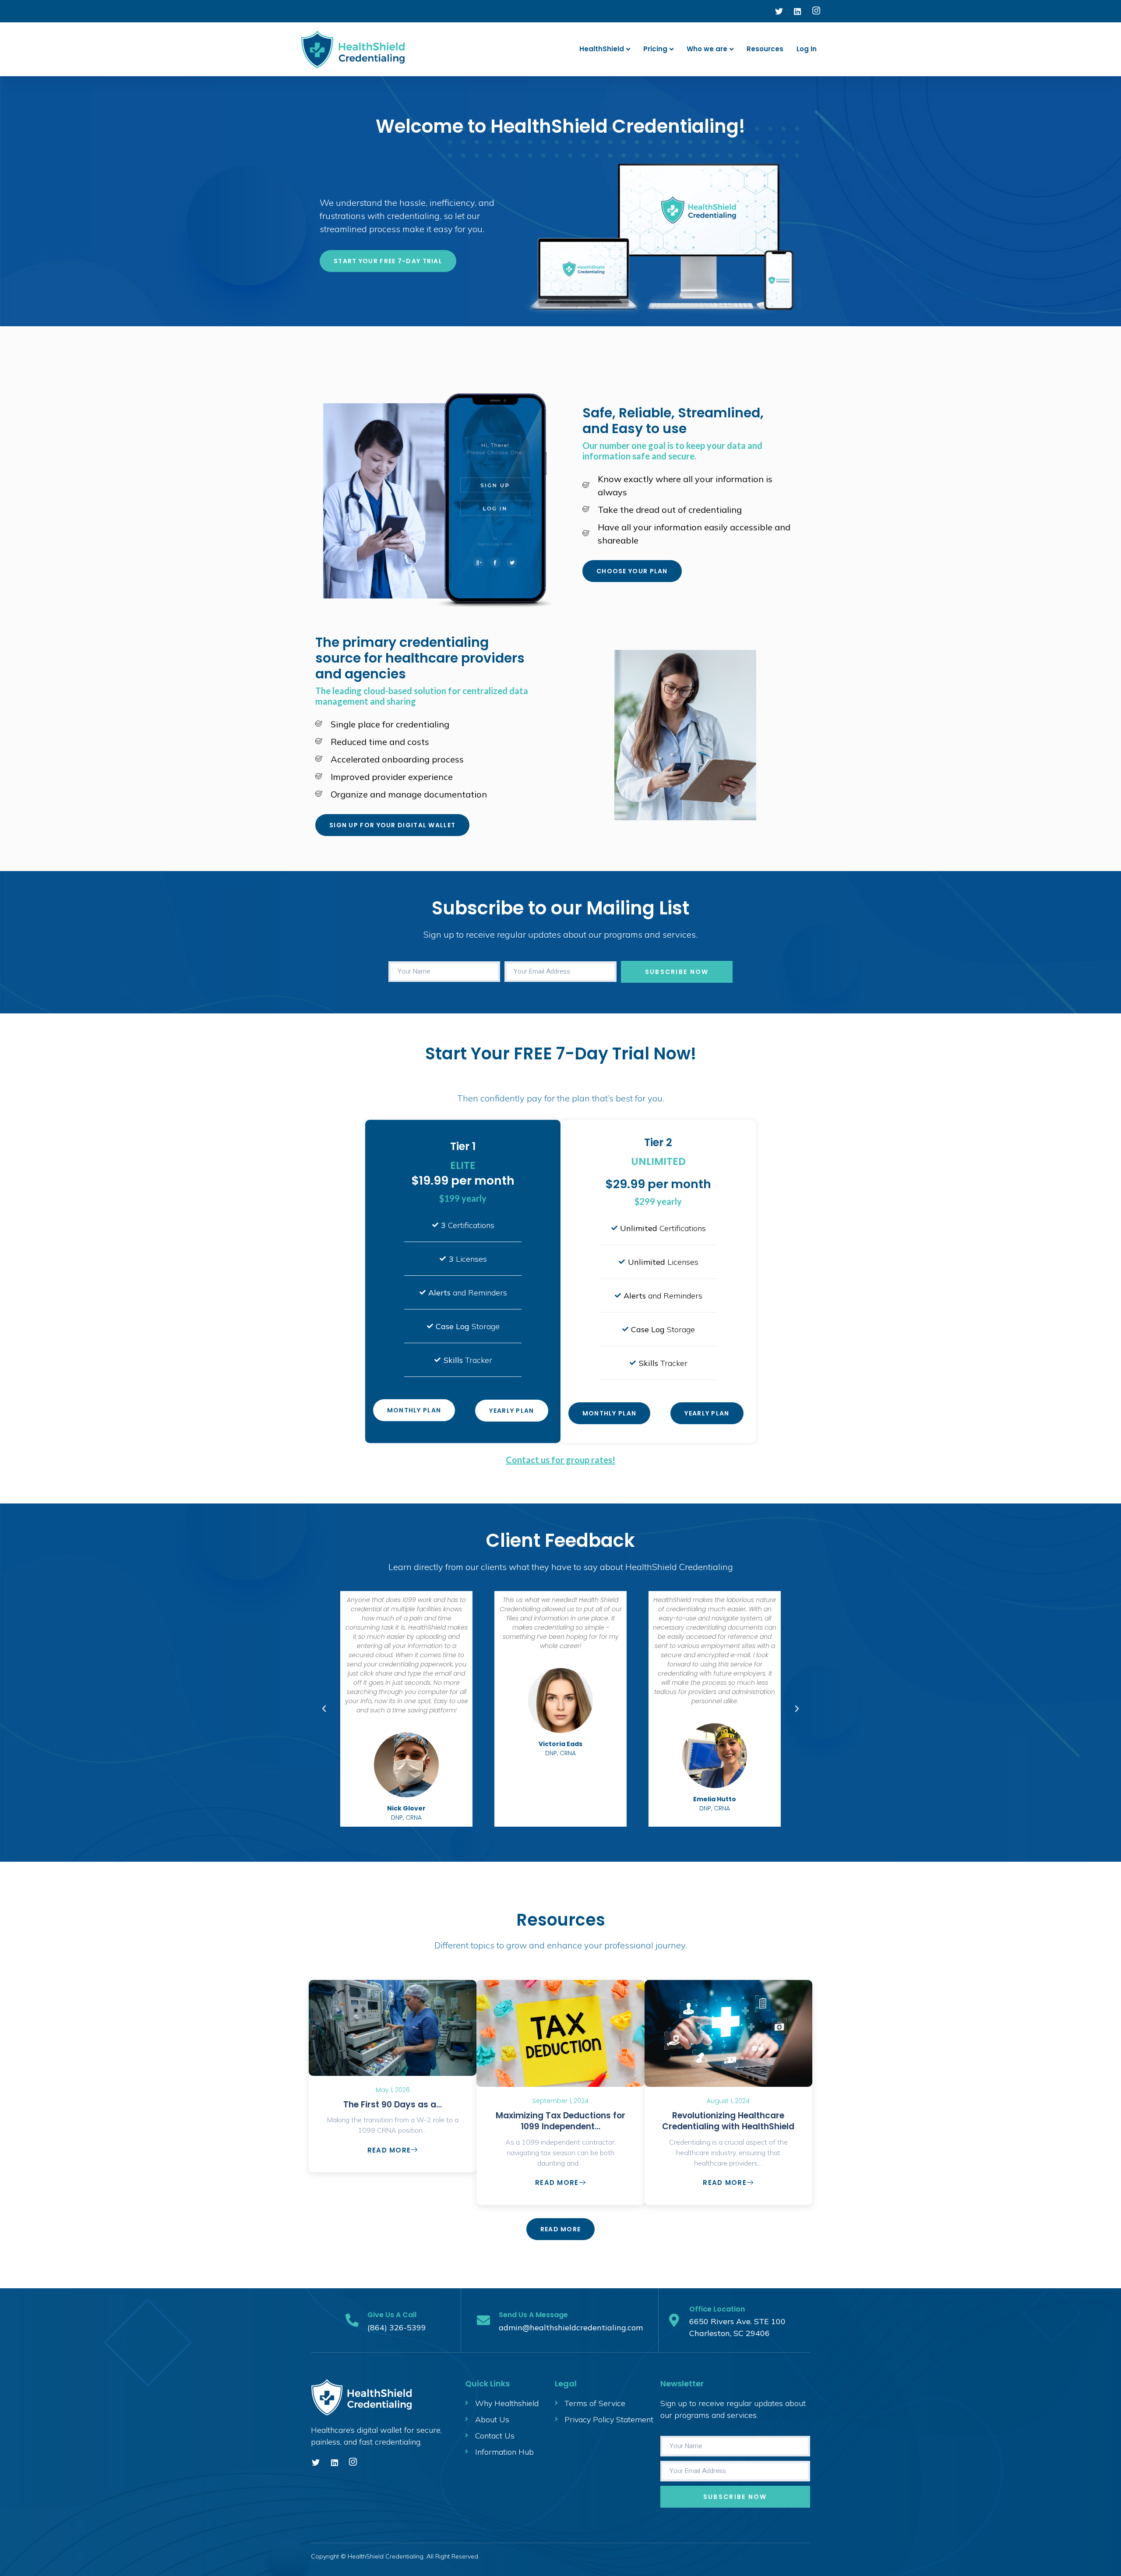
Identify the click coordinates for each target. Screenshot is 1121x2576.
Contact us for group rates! (560, 1460)
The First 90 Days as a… (393, 2105)
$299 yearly (658, 1201)
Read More (389, 2150)
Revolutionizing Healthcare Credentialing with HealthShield (728, 2121)
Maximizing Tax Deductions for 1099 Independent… (560, 2121)
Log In (807, 49)
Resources (765, 49)
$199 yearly (463, 1198)
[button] (324, 1709)
